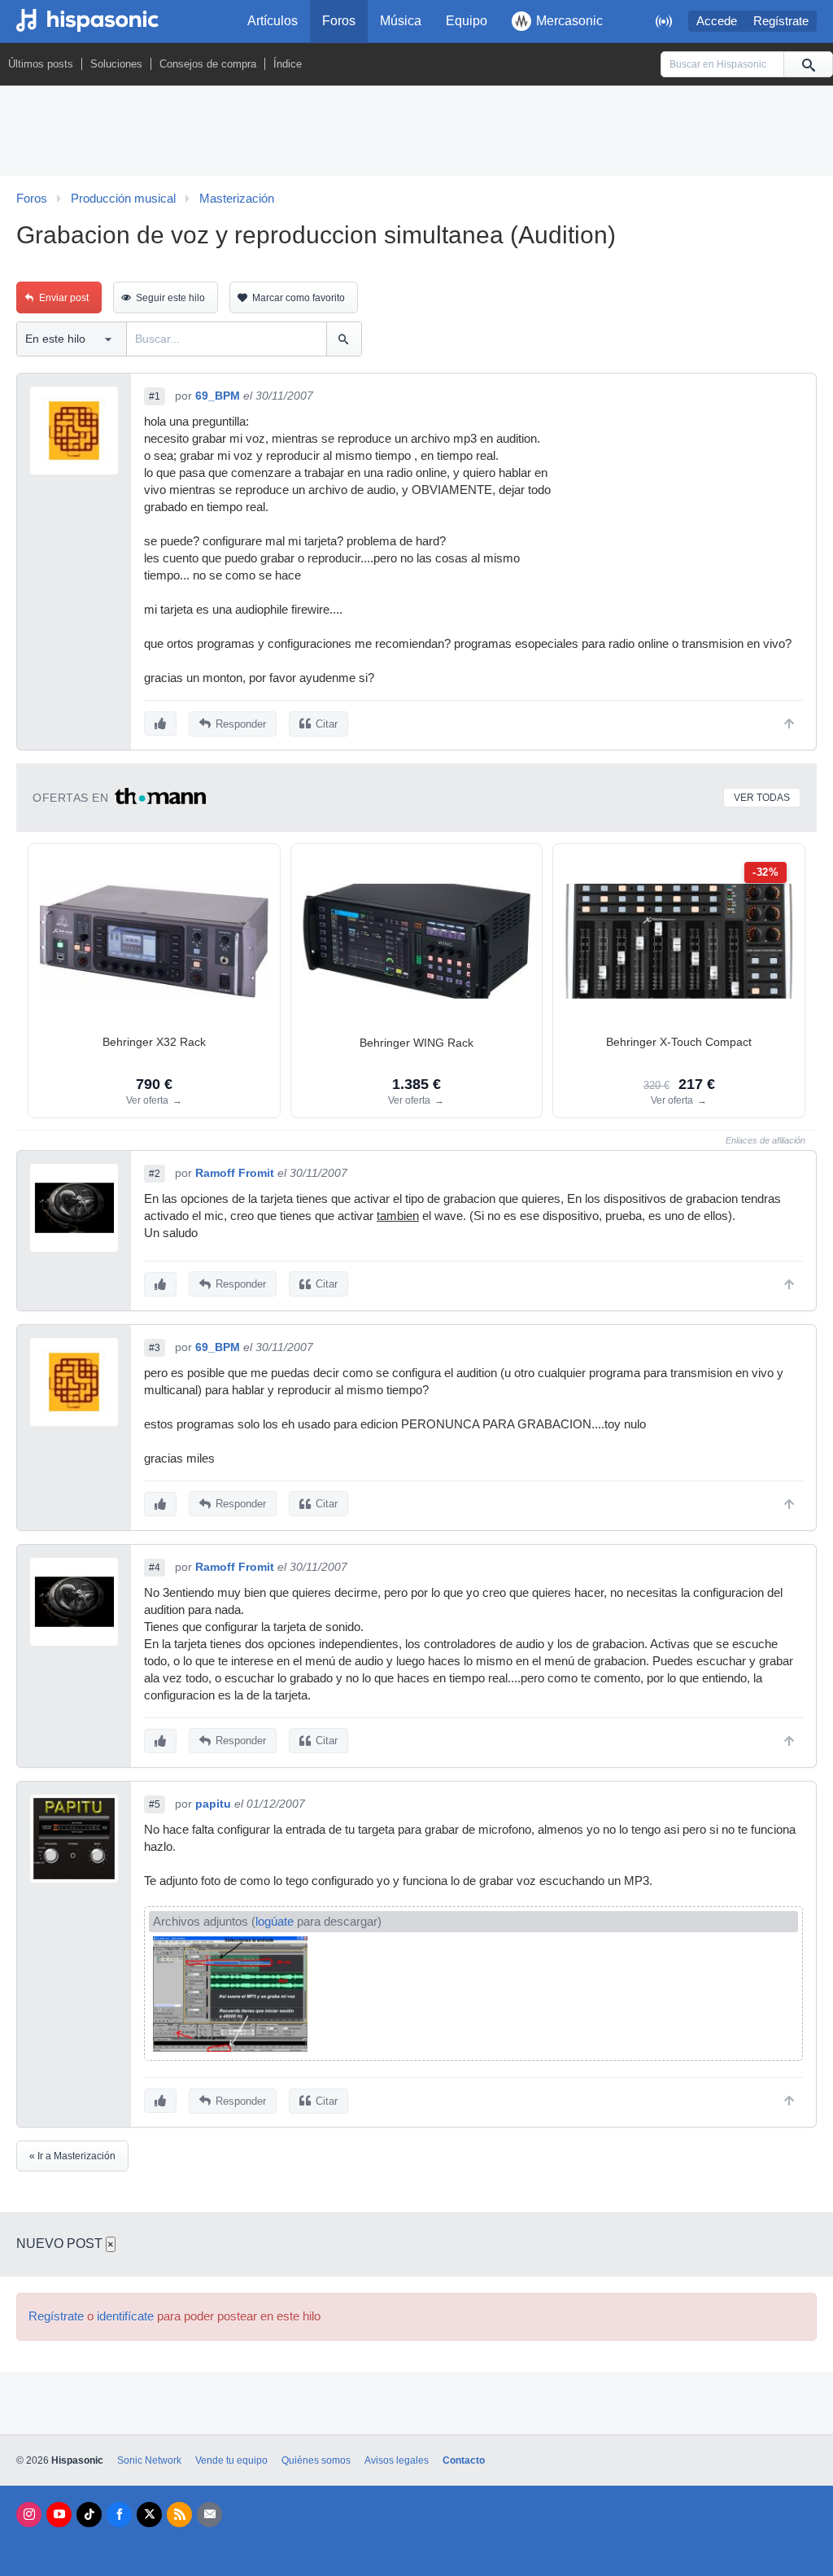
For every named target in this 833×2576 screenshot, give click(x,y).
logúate (275, 1922)
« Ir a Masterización (72, 2156)
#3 (155, 1348)
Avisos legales (397, 2460)
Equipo (467, 21)
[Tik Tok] (89, 2515)
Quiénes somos (316, 2460)
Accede (717, 21)
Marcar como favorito (299, 298)
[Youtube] (59, 2515)
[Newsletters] (209, 2515)
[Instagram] (29, 2515)
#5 (155, 1804)
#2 (155, 1174)
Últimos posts (41, 64)
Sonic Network (149, 2460)
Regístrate (781, 21)
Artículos (273, 21)
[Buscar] (808, 64)
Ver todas (762, 798)
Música (401, 21)
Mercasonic (569, 21)
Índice (288, 64)
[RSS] (179, 2515)
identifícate (125, 2316)
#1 (155, 396)
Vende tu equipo (231, 2460)
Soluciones (116, 64)
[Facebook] (119, 2515)
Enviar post (64, 298)
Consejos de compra (208, 64)
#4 (155, 1568)
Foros (339, 21)
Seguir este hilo (170, 298)
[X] (149, 2515)
